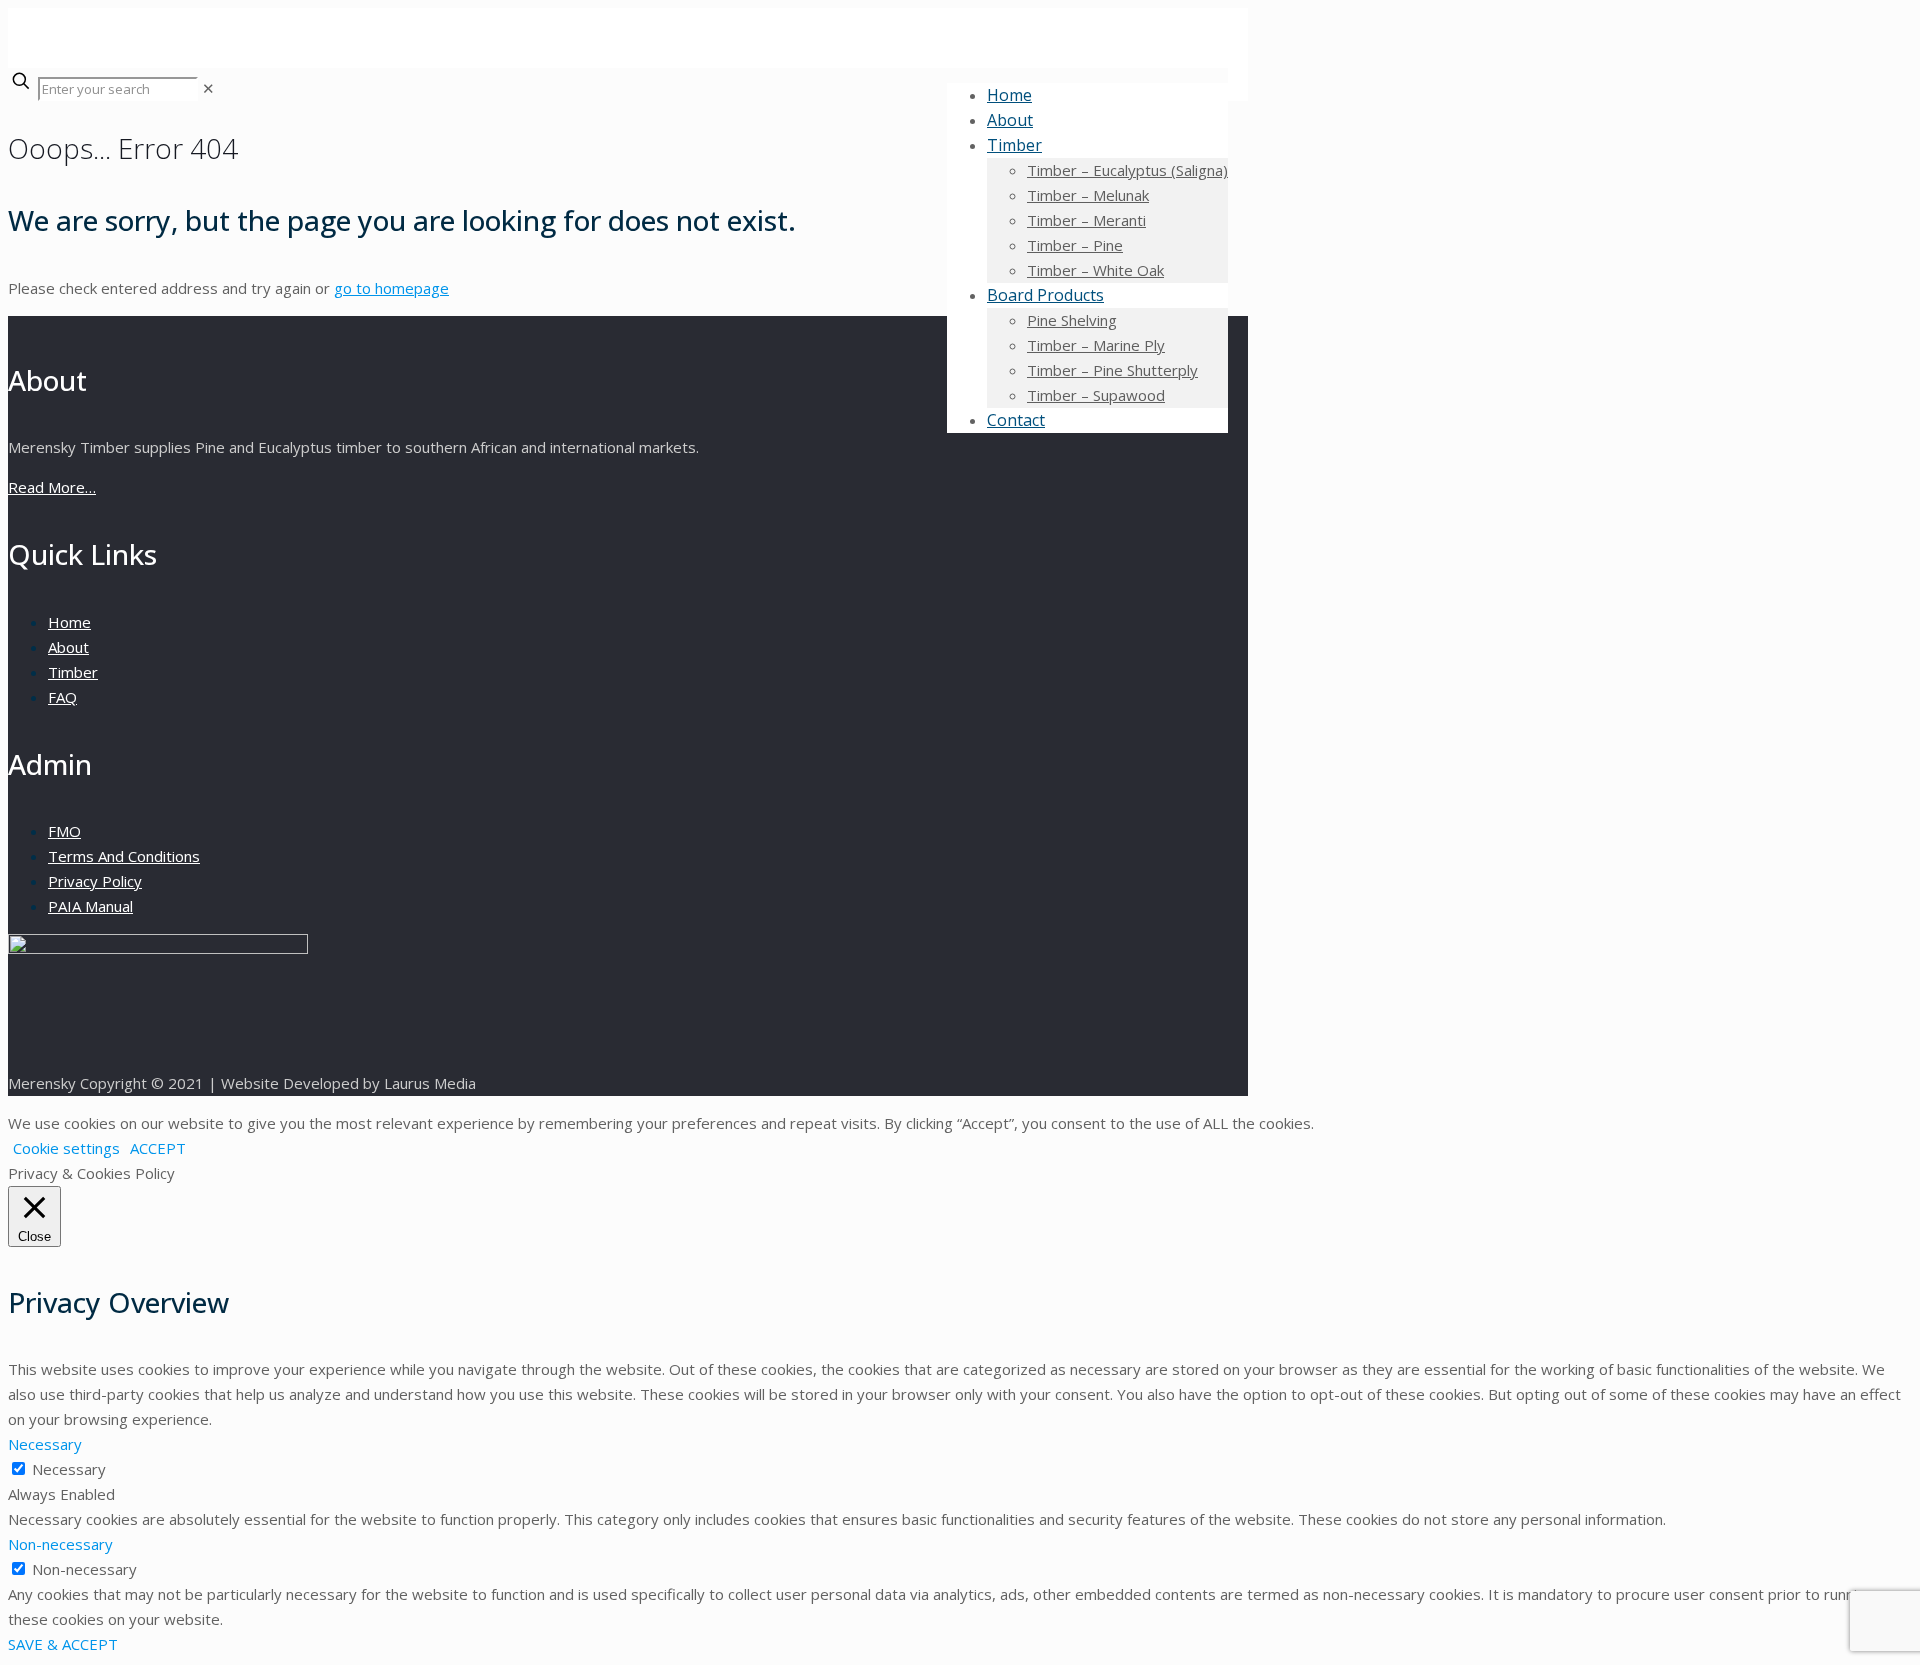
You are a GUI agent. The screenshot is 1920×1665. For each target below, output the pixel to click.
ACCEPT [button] (158, 1148)
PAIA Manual (90, 906)
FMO (64, 831)
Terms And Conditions (124, 856)
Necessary (69, 1469)
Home (69, 622)
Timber (73, 672)
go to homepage (391, 288)
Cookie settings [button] (66, 1148)
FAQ (62, 697)
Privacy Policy (95, 881)
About (68, 647)
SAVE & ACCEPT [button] (63, 1644)
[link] (208, 88)
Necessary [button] (45, 1444)
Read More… (52, 487)
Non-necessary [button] (60, 1544)
